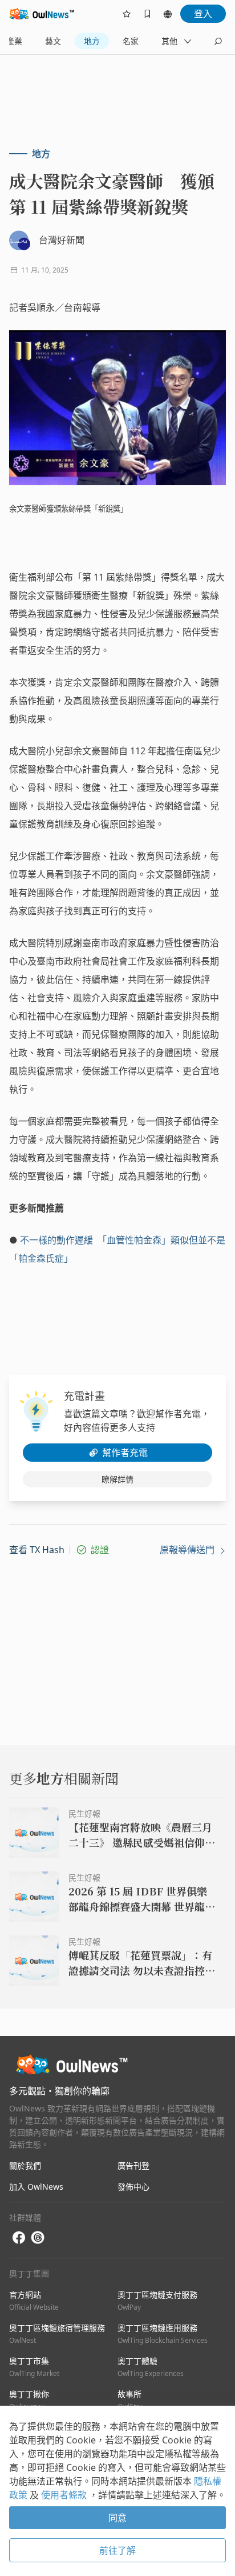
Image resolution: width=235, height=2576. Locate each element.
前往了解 (117, 2550)
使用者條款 (65, 2495)
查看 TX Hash (37, 1550)
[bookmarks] (147, 14)
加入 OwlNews (36, 2187)
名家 (131, 41)
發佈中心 (133, 2187)
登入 (203, 14)
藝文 (53, 41)
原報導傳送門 (188, 1550)
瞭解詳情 (117, 1479)
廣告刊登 (133, 2165)
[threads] (38, 2238)
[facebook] (19, 2238)
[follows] (127, 14)
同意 (117, 2518)
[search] (218, 41)
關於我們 (25, 2165)
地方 (92, 41)
